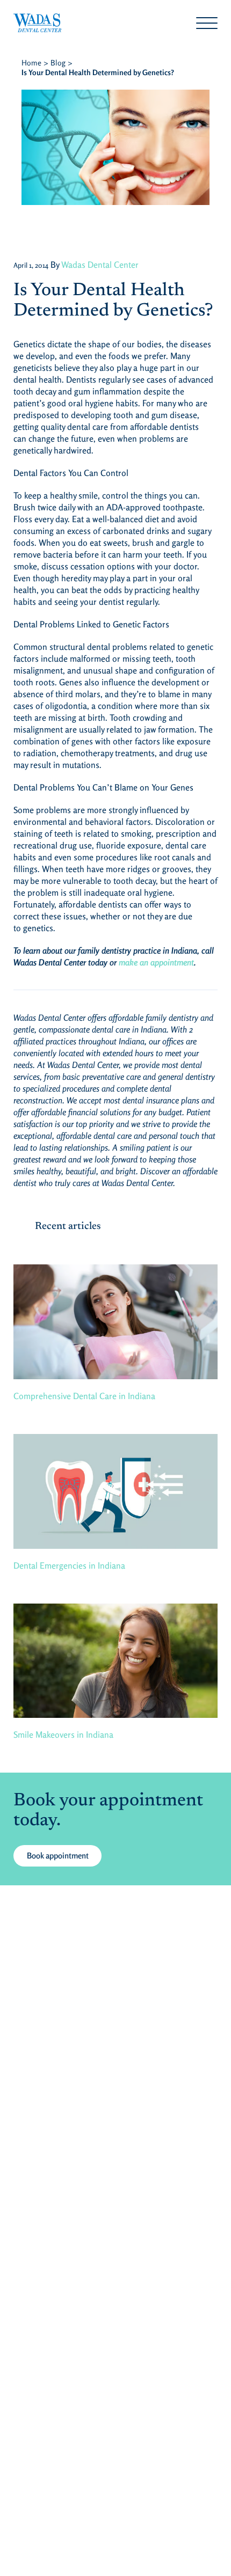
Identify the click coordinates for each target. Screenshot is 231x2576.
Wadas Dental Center (100, 265)
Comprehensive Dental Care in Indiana (84, 1396)
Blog (58, 63)
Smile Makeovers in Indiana (63, 1735)
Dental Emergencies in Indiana (69, 1565)
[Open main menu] (207, 23)
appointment (171, 962)
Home (31, 63)
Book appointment (58, 1856)
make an (133, 962)
